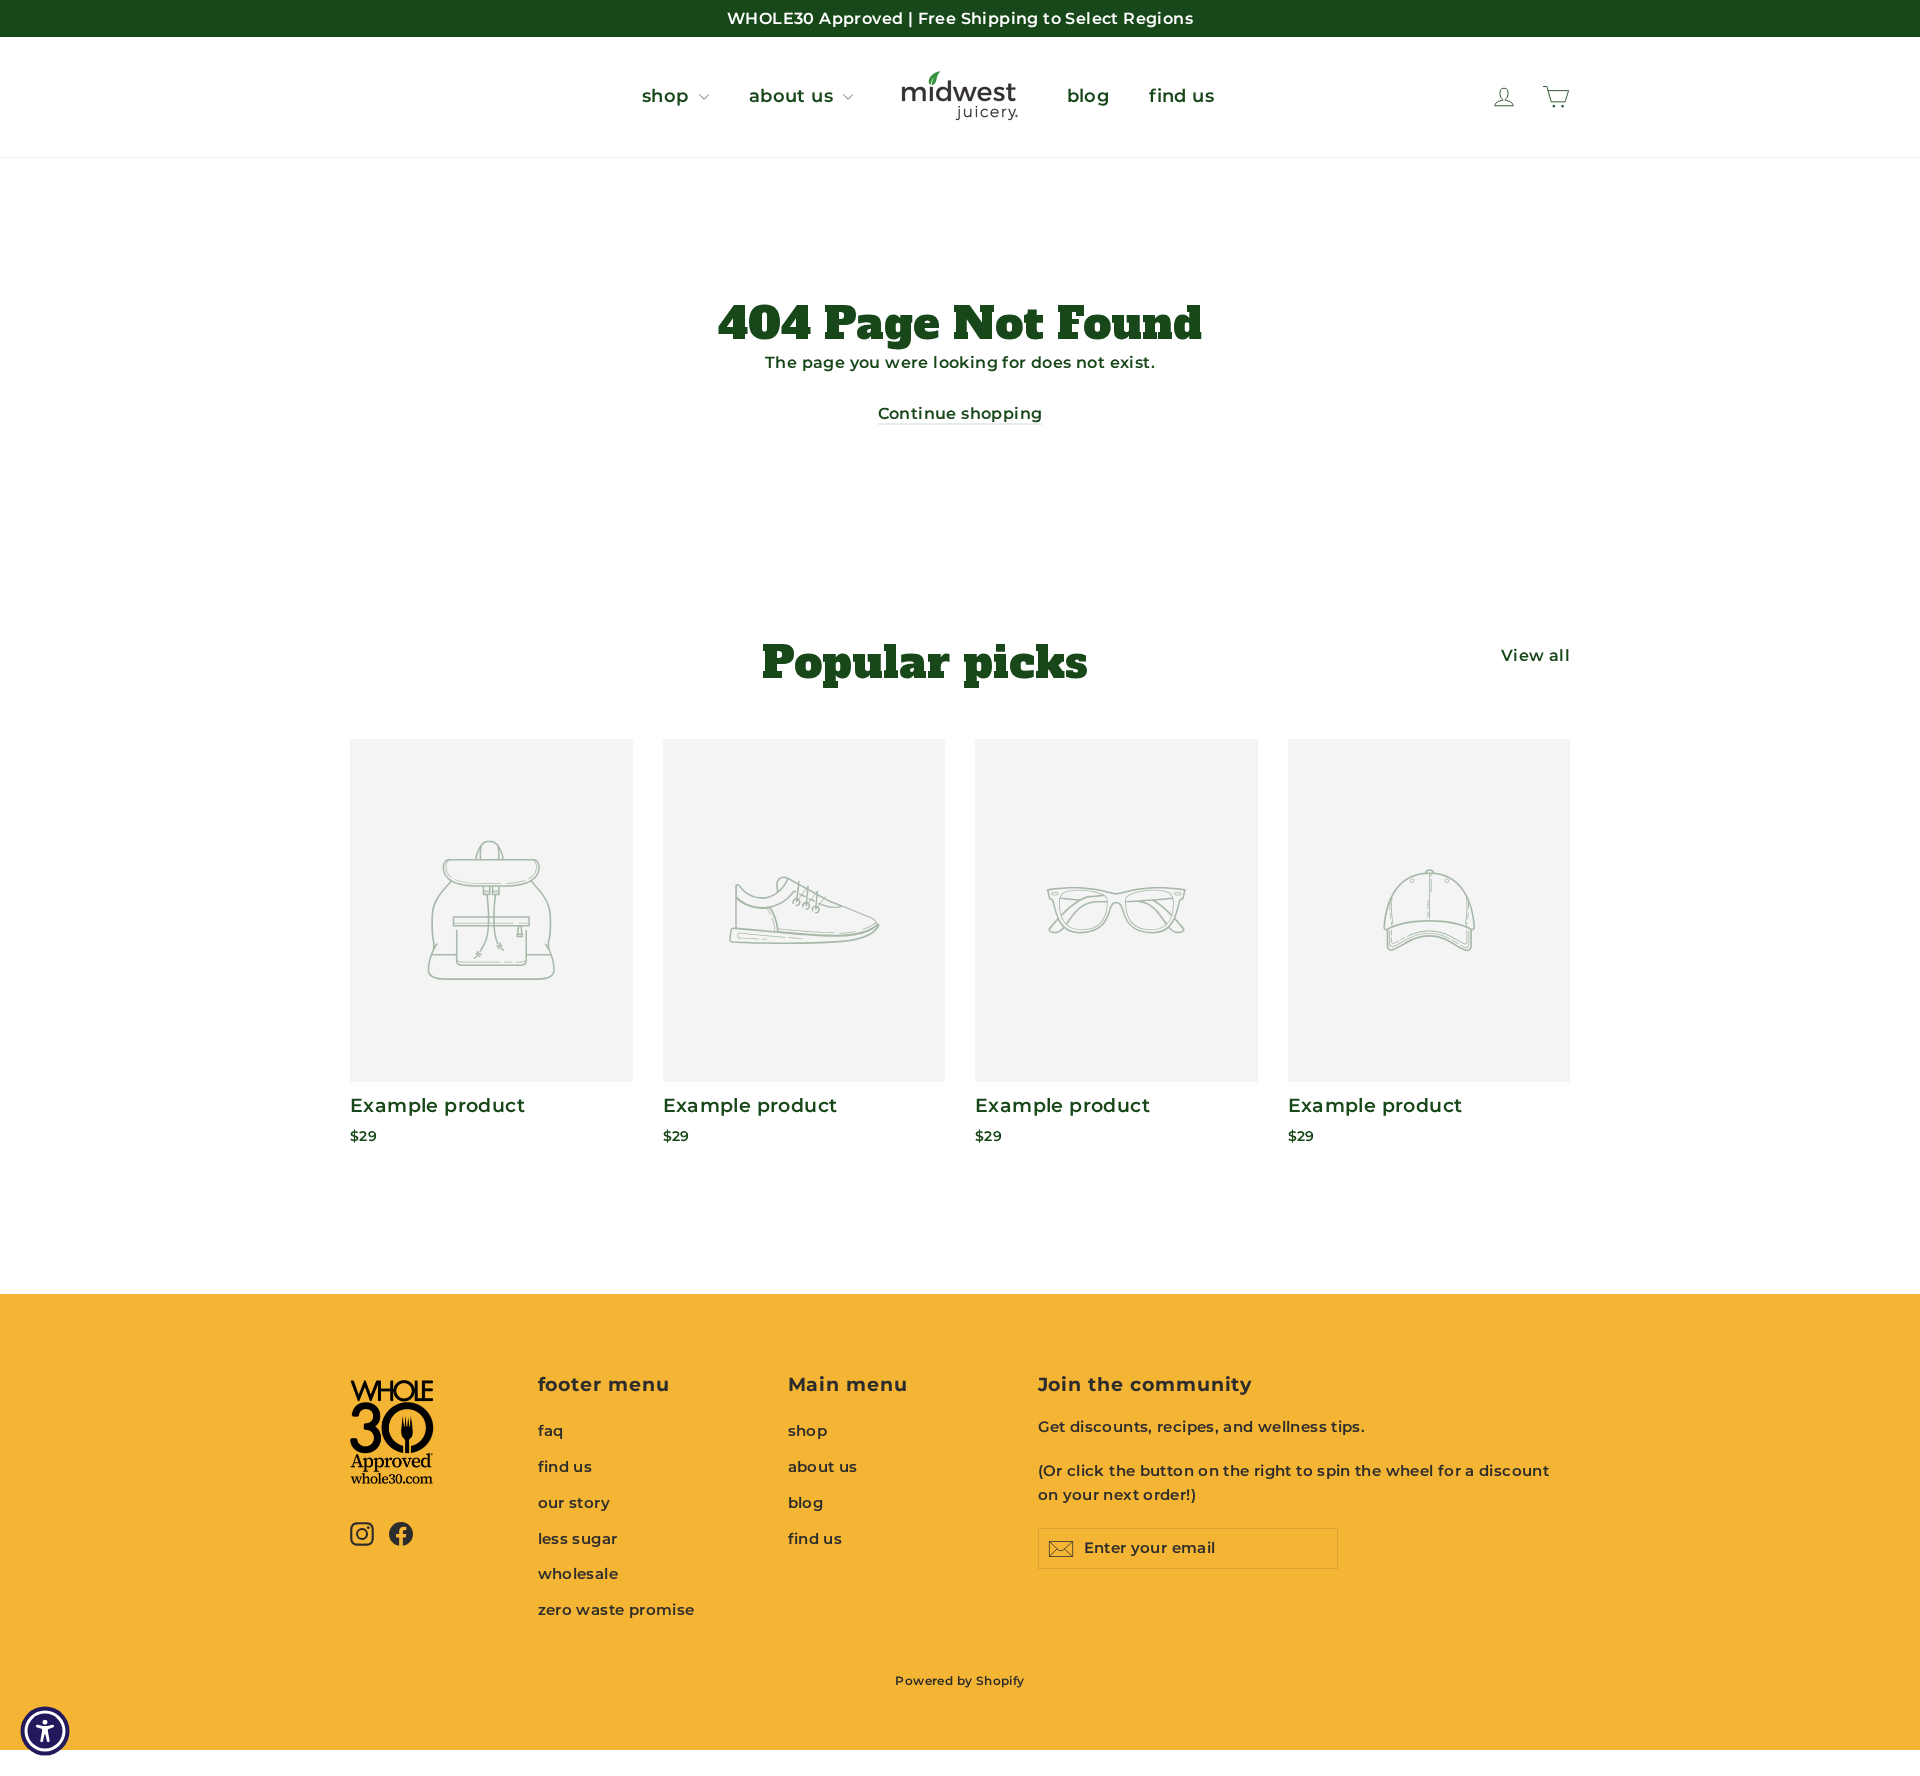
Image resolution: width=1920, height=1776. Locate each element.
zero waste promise (616, 1610)
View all (1535, 655)
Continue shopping (960, 413)
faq (551, 1431)
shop (668, 96)
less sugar (578, 1539)
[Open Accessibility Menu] (45, 1731)
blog (1088, 96)
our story (574, 1503)
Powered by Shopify (959, 1680)
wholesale (578, 1574)
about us (794, 96)
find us (1181, 96)
